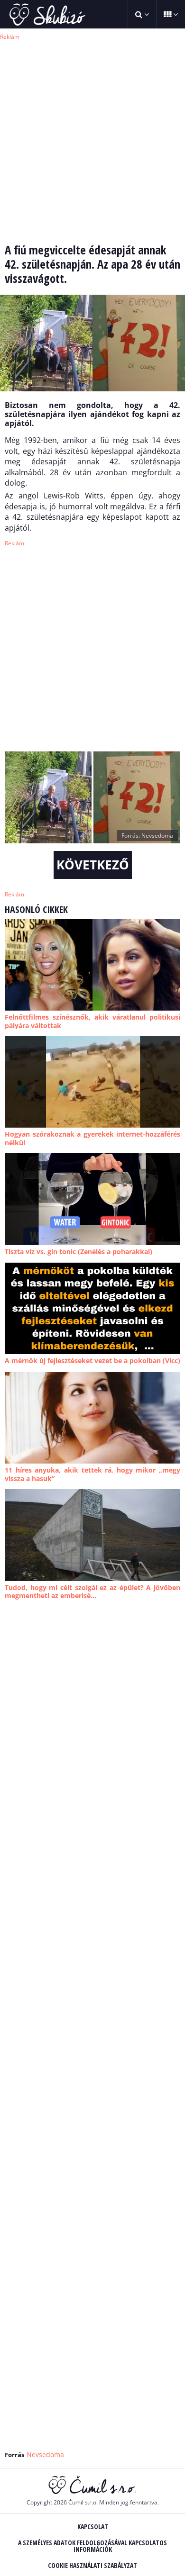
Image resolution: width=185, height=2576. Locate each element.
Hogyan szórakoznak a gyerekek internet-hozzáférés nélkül (92, 1138)
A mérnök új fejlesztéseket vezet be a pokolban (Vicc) (92, 1360)
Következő (93, 865)
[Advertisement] (92, 135)
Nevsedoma (45, 2454)
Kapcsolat (93, 2526)
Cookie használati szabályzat (92, 2565)
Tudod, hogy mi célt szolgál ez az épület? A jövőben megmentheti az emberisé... (92, 1592)
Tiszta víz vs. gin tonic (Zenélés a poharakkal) (79, 1252)
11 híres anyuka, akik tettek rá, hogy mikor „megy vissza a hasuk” (92, 1474)
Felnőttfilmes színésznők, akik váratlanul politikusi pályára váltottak (92, 1021)
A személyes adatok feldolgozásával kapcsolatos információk (92, 2546)
